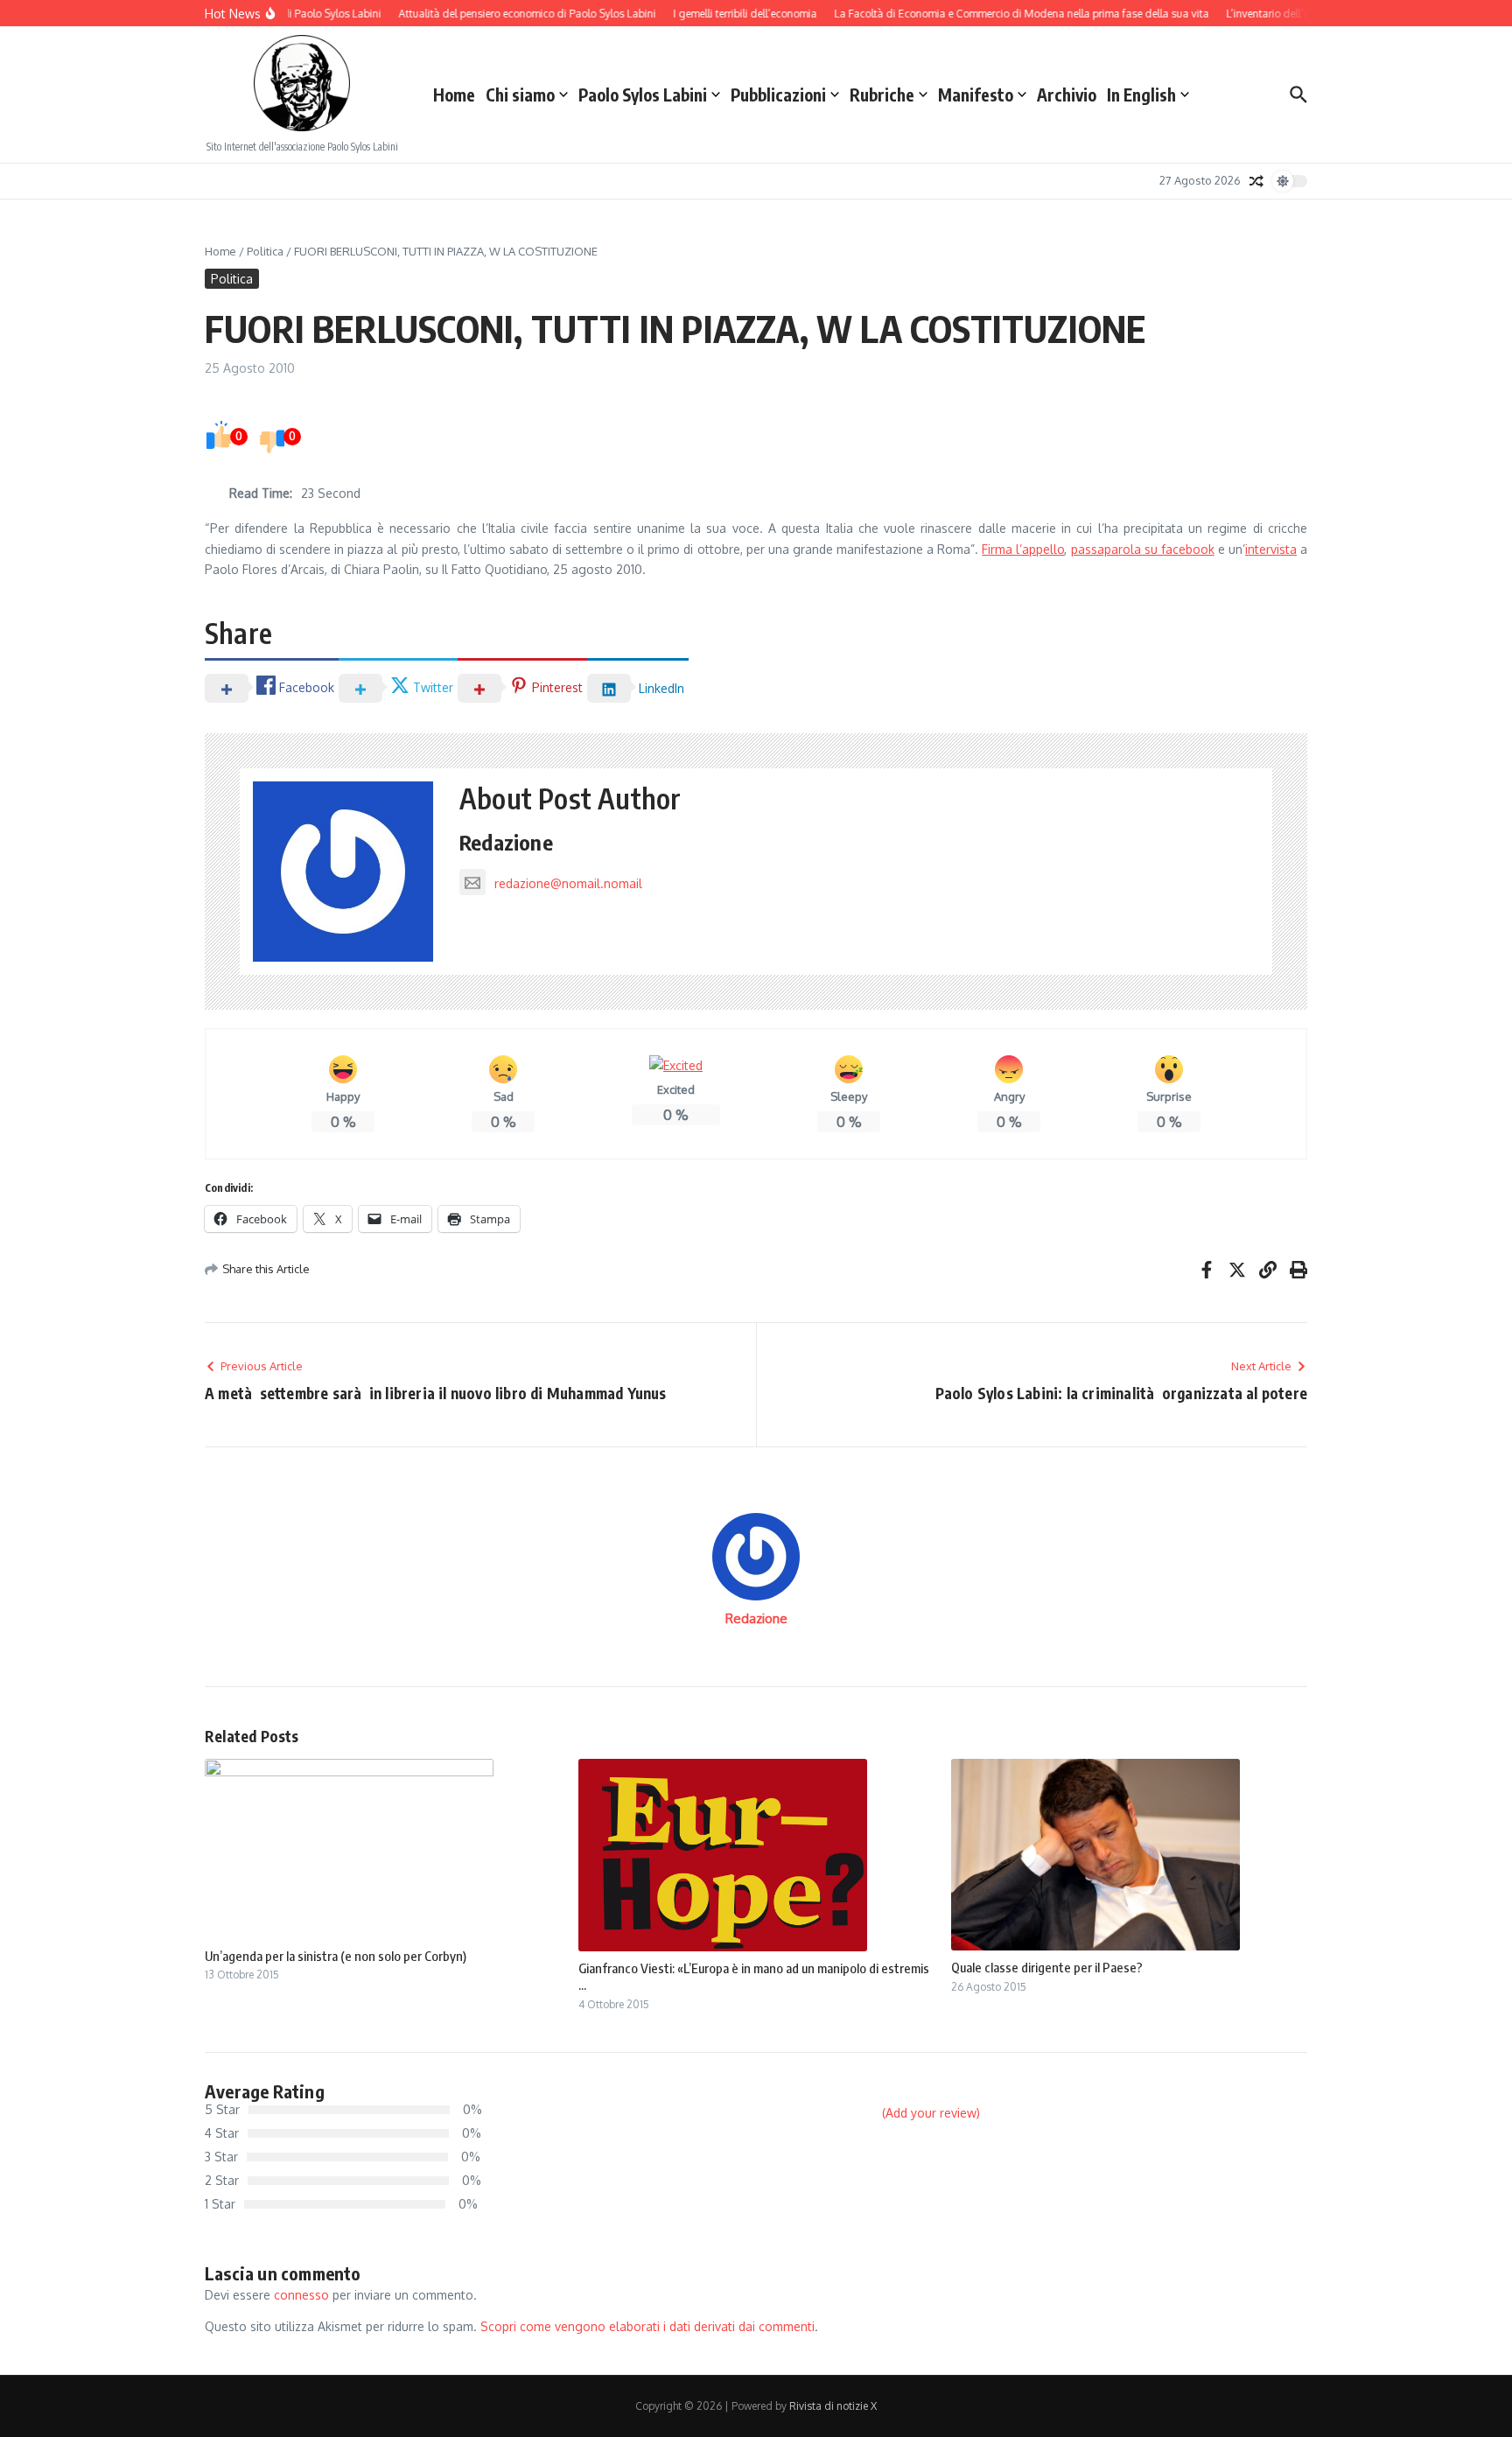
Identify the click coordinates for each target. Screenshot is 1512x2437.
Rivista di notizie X (833, 2406)
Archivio (1067, 95)
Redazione (506, 842)
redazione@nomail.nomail (568, 883)
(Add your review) (931, 2113)
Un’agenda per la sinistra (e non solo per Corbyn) (336, 1956)
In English (1141, 95)
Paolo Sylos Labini (643, 95)
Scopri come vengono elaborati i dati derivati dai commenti (647, 2326)
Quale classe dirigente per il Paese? (1047, 1967)
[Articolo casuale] (1256, 181)
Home (454, 95)
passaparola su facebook (1143, 549)
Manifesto (976, 95)
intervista (1271, 549)
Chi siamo (520, 95)
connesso (301, 2295)
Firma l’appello (1023, 549)
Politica (265, 251)
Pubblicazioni (778, 95)
